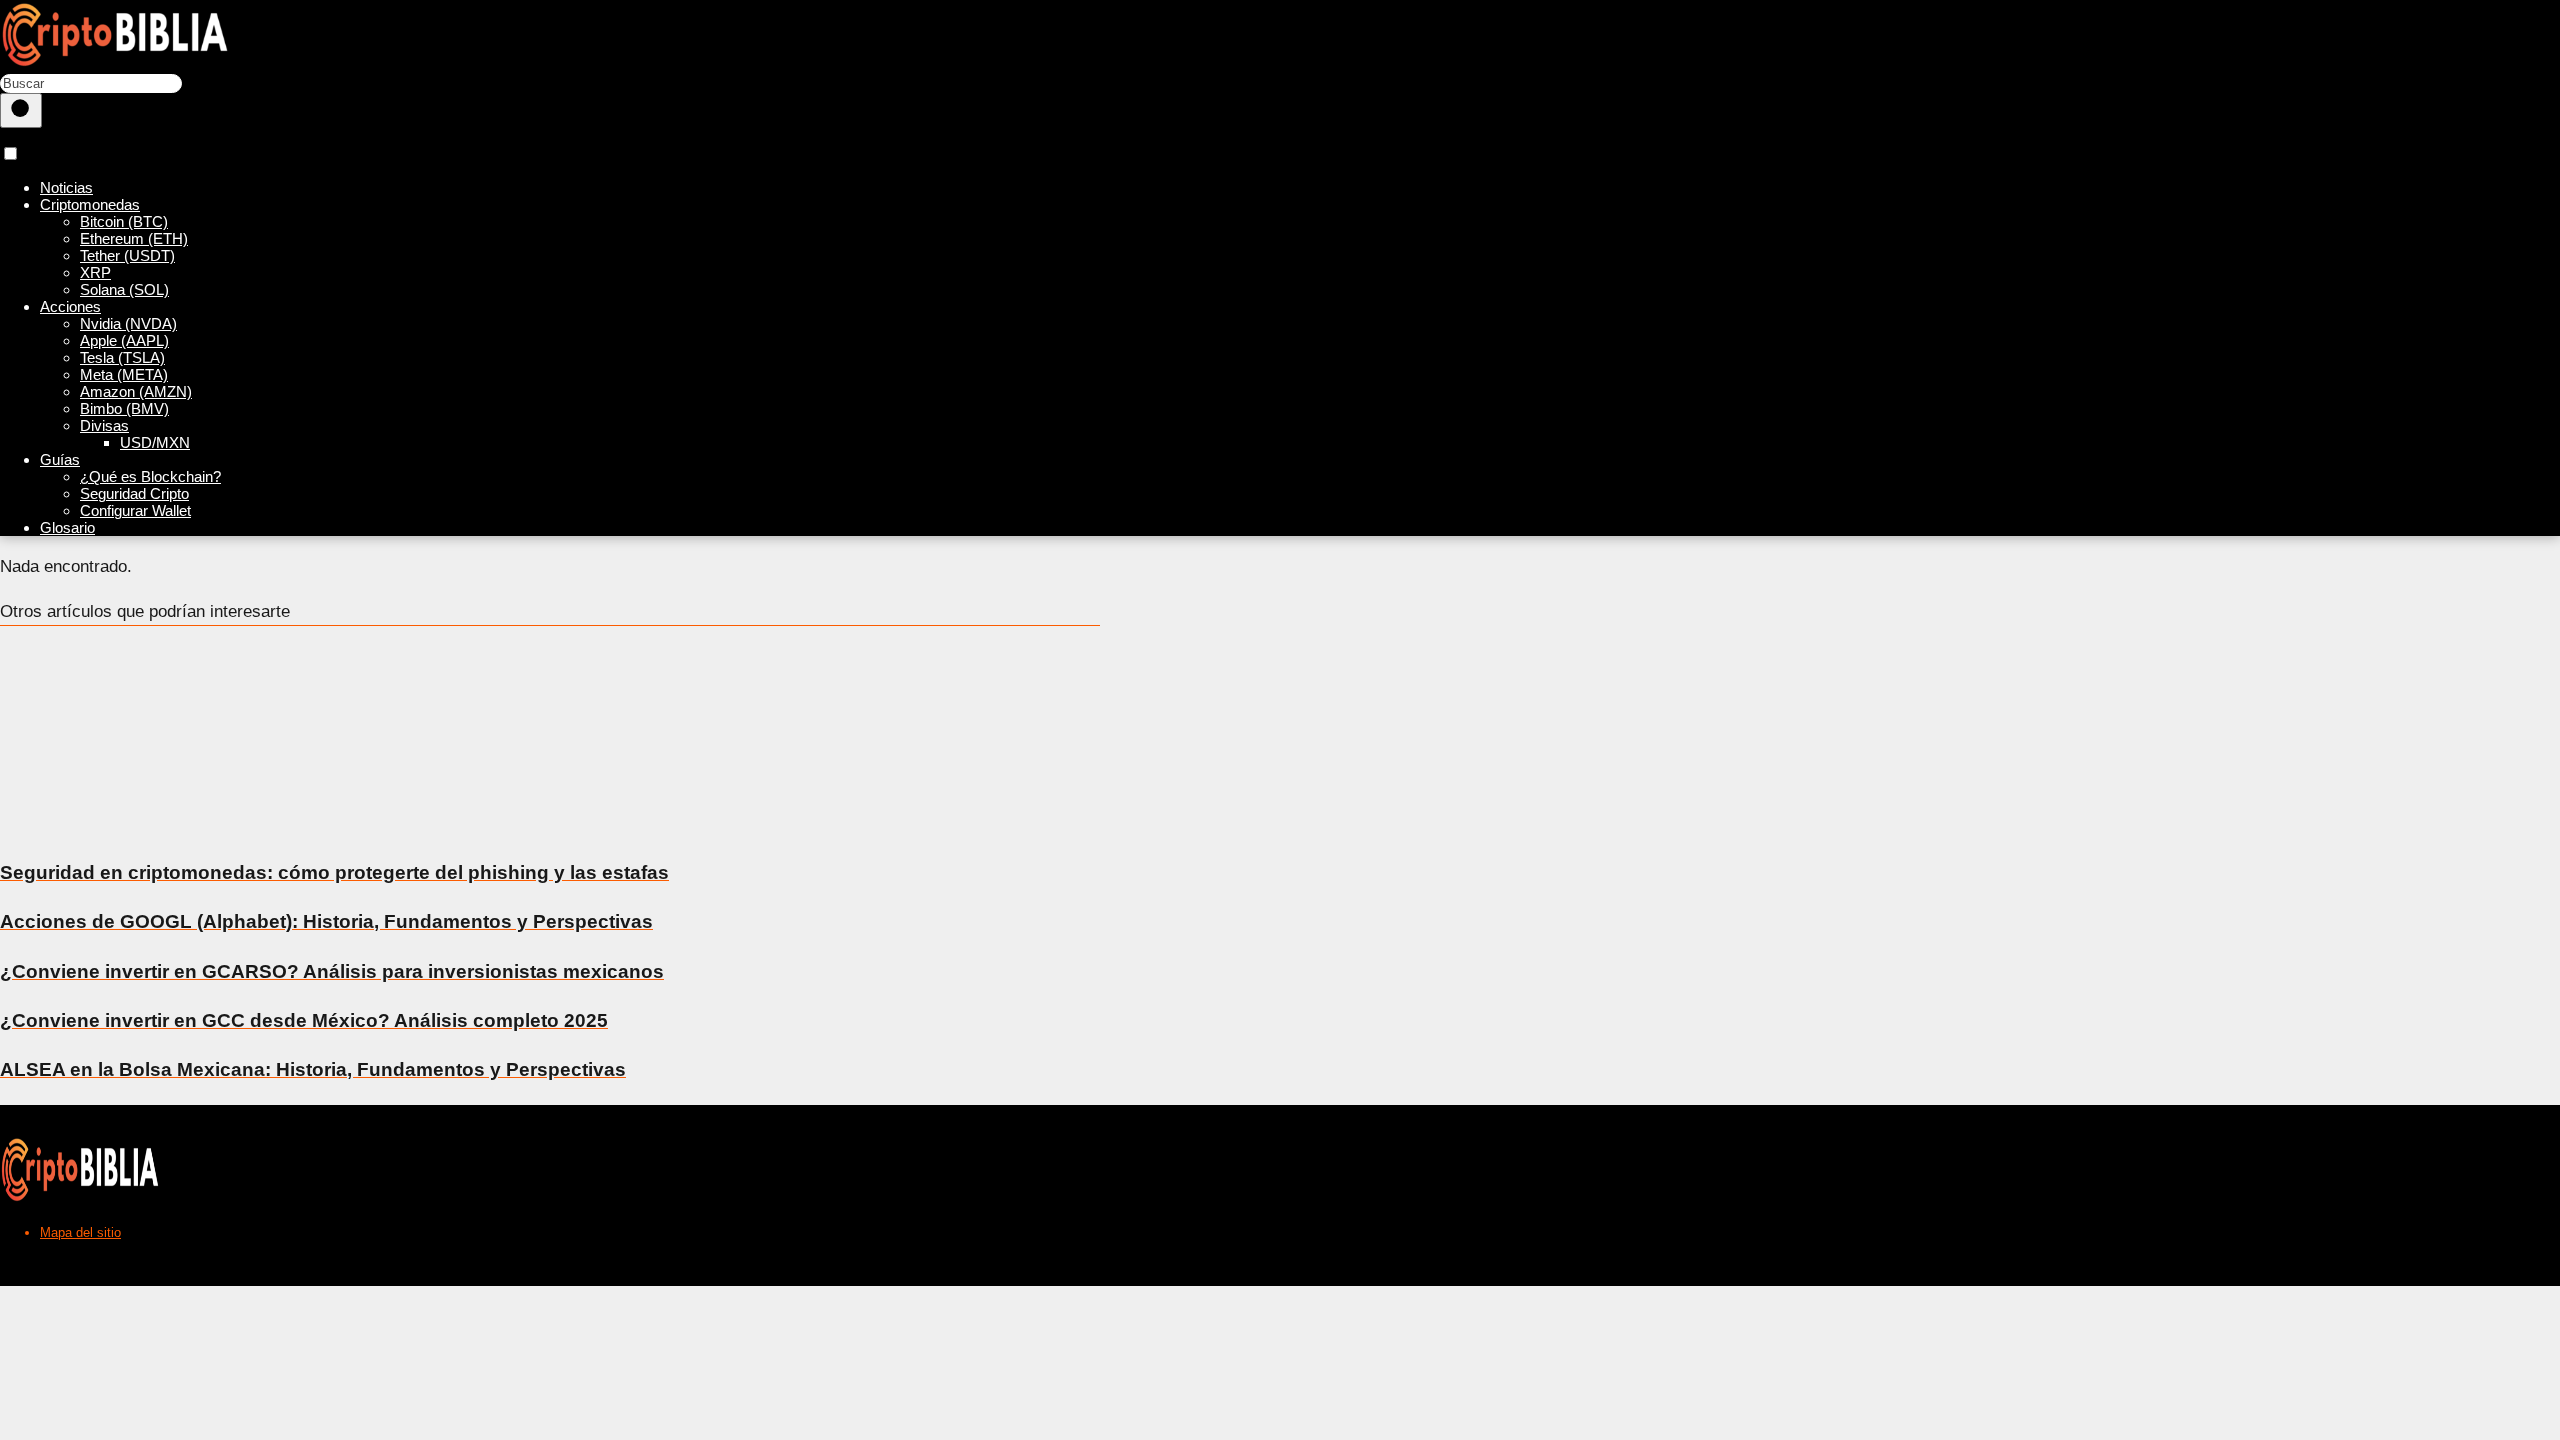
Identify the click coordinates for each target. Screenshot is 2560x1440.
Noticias (66, 187)
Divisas (104, 425)
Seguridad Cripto (134, 493)
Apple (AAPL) (124, 340)
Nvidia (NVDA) (128, 323)
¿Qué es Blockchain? (150, 476)
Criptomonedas (90, 204)
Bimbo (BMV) (124, 408)
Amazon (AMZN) (136, 391)
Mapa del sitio (80, 1232)
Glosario (67, 527)
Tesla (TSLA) (122, 357)
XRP (95, 272)
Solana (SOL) (124, 289)
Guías (60, 459)
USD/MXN (155, 442)
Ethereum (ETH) (134, 238)
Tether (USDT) (127, 255)
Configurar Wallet (135, 510)
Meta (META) (124, 374)
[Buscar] (21, 110)
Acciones (70, 306)
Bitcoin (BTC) (124, 221)
